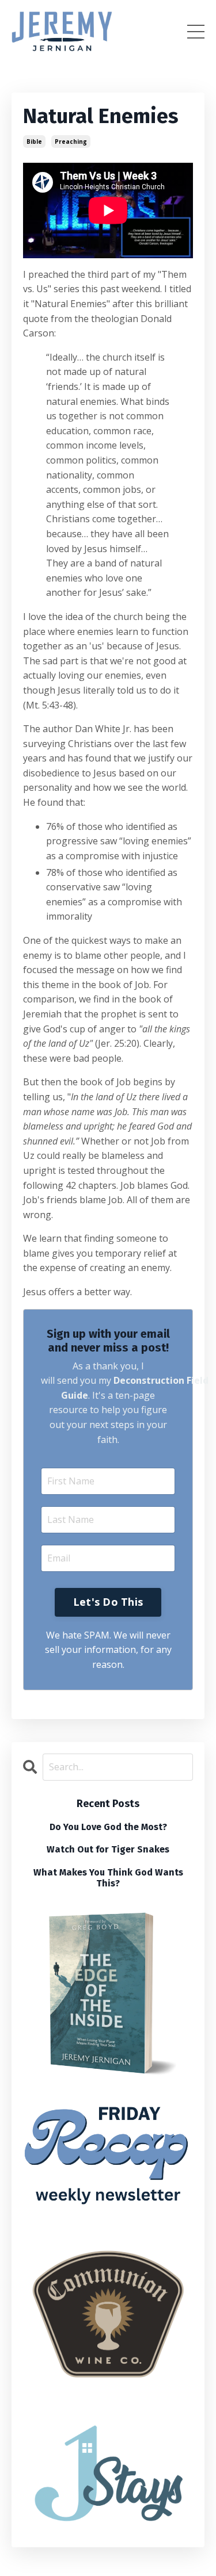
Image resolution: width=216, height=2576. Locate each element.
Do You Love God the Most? (108, 1827)
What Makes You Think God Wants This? (108, 1878)
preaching (71, 141)
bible (34, 141)
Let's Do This (108, 1602)
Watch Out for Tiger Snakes (108, 1849)
